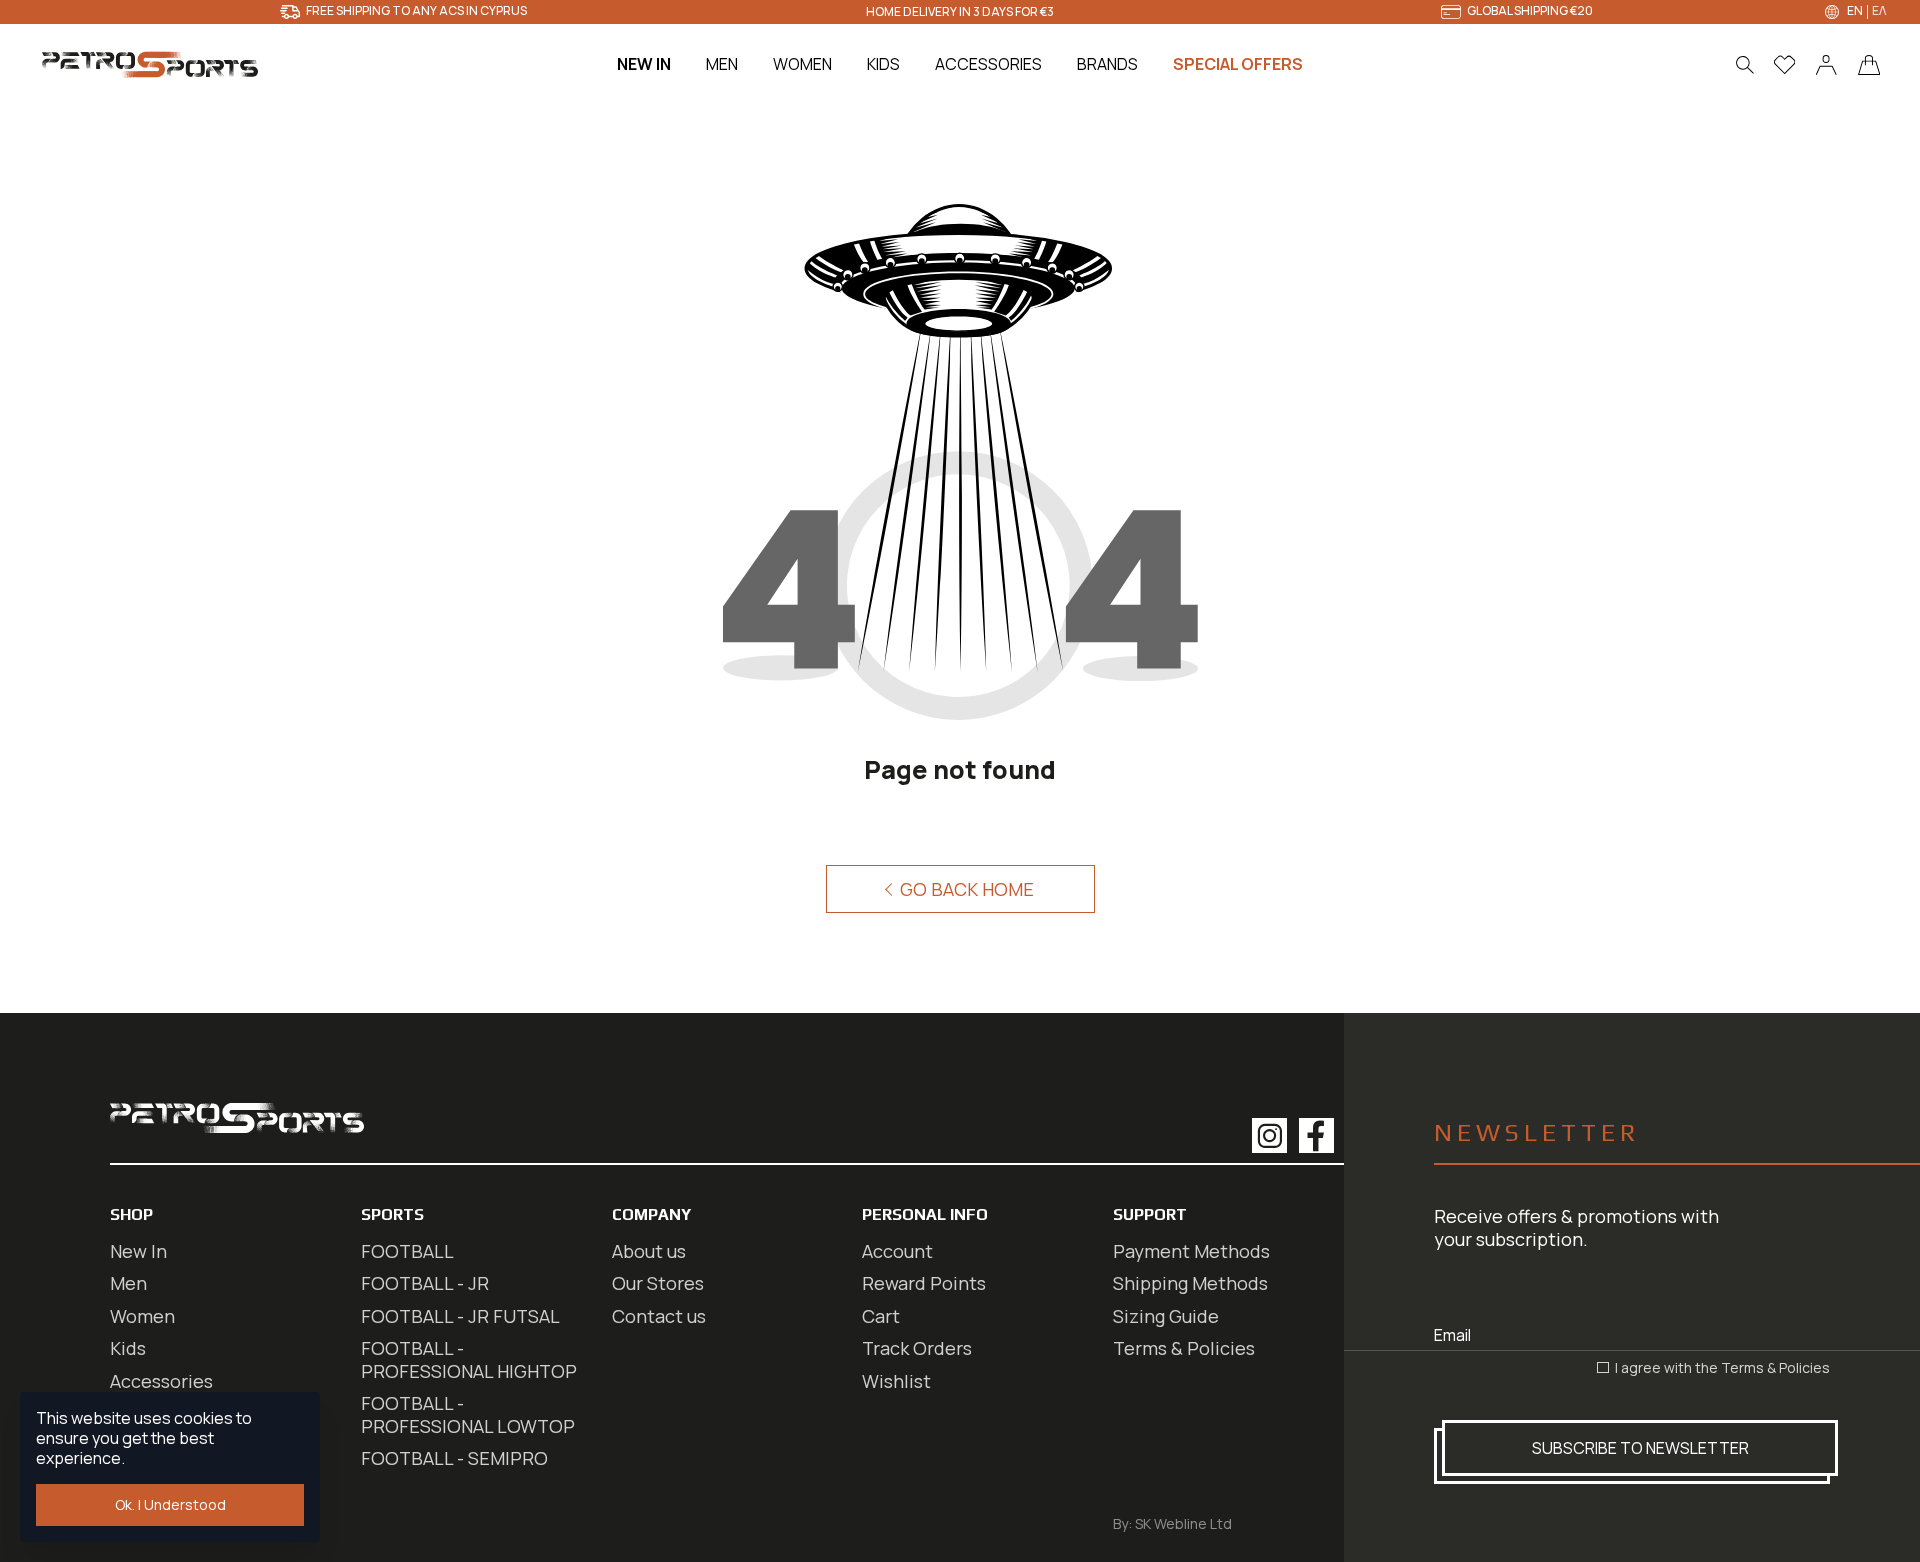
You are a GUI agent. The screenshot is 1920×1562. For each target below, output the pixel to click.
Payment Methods (1191, 1251)
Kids (128, 1348)
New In (138, 1251)
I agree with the (1721, 1368)
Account (897, 1251)
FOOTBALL (407, 1251)
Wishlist (896, 1381)
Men (128, 1283)
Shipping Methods (1190, 1283)
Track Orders (917, 1348)
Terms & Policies (1775, 1367)
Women (142, 1316)
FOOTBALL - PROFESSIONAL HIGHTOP (469, 1359)
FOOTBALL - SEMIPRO (454, 1458)
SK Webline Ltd (1183, 1523)
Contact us (659, 1316)
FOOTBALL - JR (425, 1283)
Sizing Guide (1166, 1316)
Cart (881, 1316)
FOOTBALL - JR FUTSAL (460, 1316)
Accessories (161, 1381)
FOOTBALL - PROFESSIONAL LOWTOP (468, 1414)
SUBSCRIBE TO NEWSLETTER (1640, 1448)
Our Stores (658, 1283)
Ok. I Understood (170, 1504)
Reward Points (924, 1283)
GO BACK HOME (965, 889)
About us (649, 1251)
